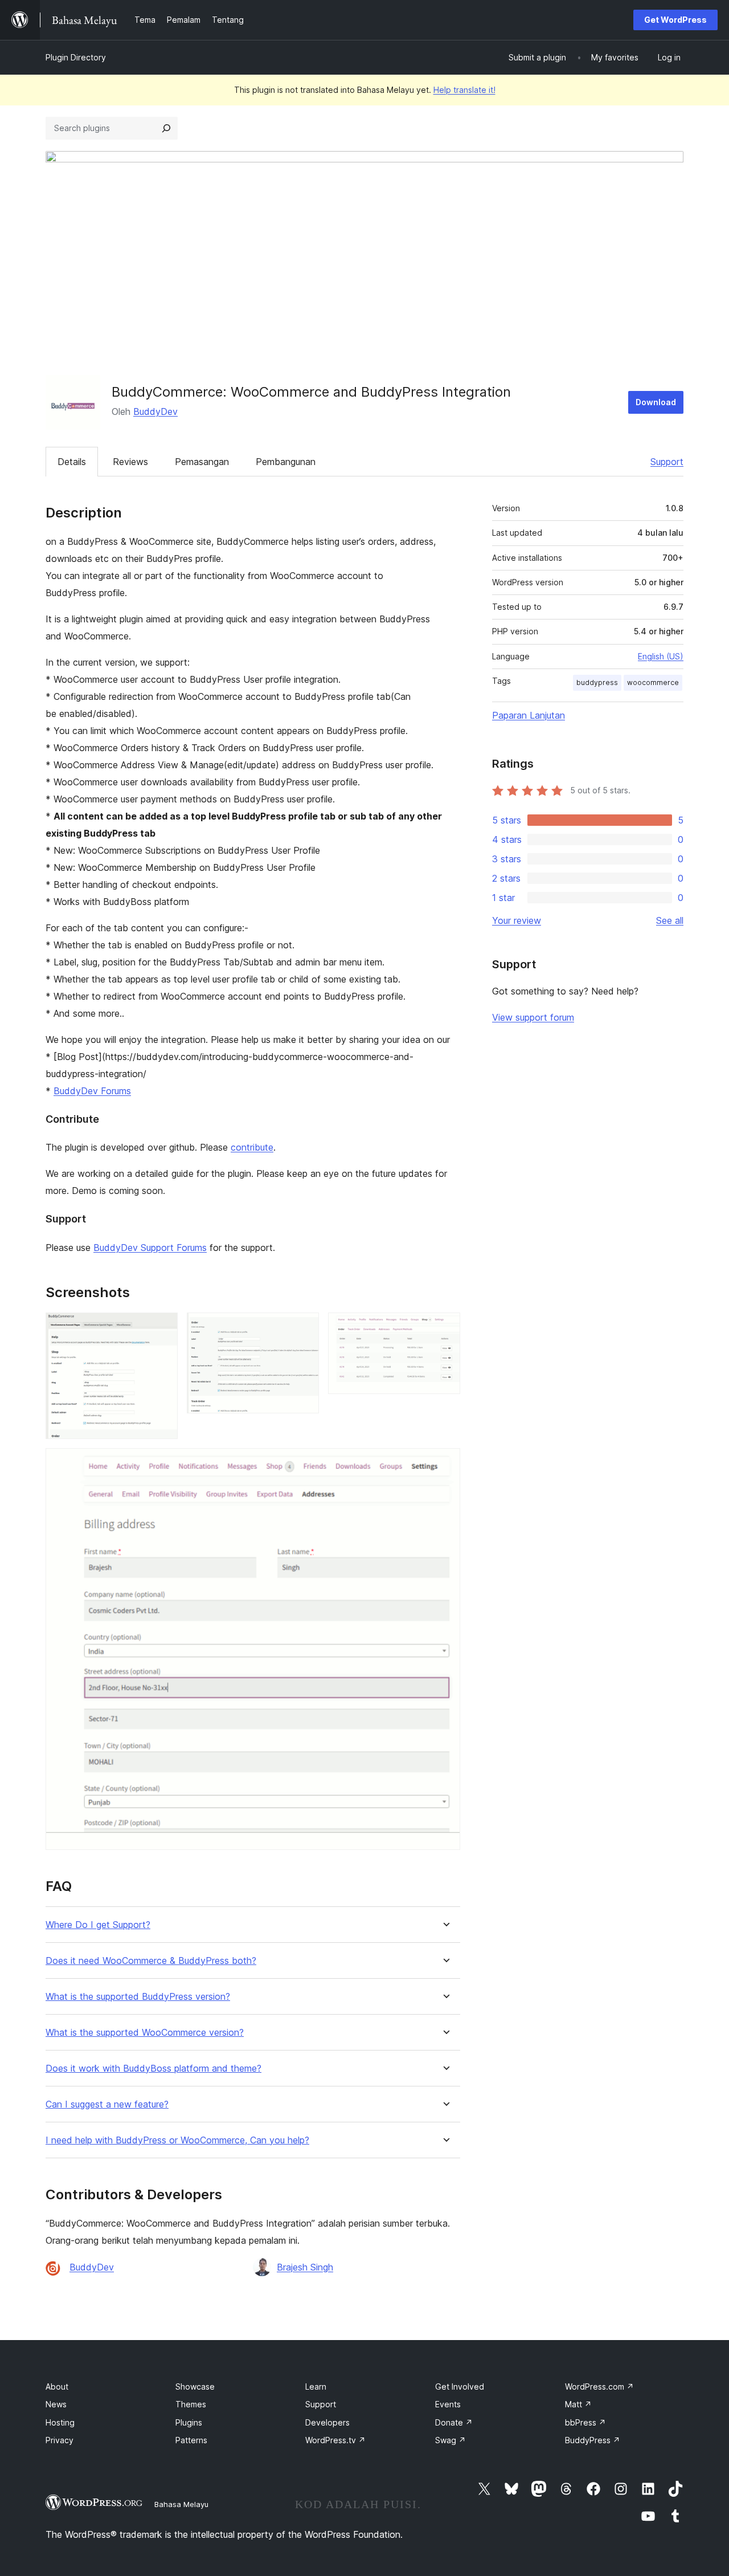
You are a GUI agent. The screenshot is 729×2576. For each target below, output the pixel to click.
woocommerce (653, 682)
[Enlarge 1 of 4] (162, 1328)
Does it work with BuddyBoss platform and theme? (153, 2068)
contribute (252, 1147)
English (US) (661, 656)
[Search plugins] (166, 128)
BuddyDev (155, 411)
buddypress (597, 682)
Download (656, 402)
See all (670, 920)
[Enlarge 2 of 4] (304, 1328)
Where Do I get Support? (98, 1925)
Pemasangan (202, 462)
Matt (578, 2404)
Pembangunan (286, 462)
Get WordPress (675, 20)
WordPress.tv (335, 2440)
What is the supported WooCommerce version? (145, 2033)
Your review (517, 920)
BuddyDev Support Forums (150, 1248)
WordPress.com (599, 2387)
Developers (327, 2422)
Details (72, 462)
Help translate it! (464, 90)
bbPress (585, 2422)
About (57, 2387)
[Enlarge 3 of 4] (445, 1328)
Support (667, 462)
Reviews (130, 462)
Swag (450, 2440)
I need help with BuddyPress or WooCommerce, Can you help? (177, 2140)
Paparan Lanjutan (529, 715)
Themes (191, 2404)
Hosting (60, 2422)
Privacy (60, 2440)
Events (448, 2404)
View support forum (533, 1017)
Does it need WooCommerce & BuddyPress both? (151, 1961)
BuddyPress (593, 2440)
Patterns (191, 2440)
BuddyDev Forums (92, 1091)
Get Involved (460, 2387)
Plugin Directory (76, 57)
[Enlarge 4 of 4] (445, 1464)
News (56, 2404)
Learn (316, 2387)
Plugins (189, 2422)
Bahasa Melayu (181, 2504)
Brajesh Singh (305, 2267)
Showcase (195, 2387)
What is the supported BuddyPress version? (138, 1997)
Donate (454, 2422)
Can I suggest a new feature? (107, 2104)
